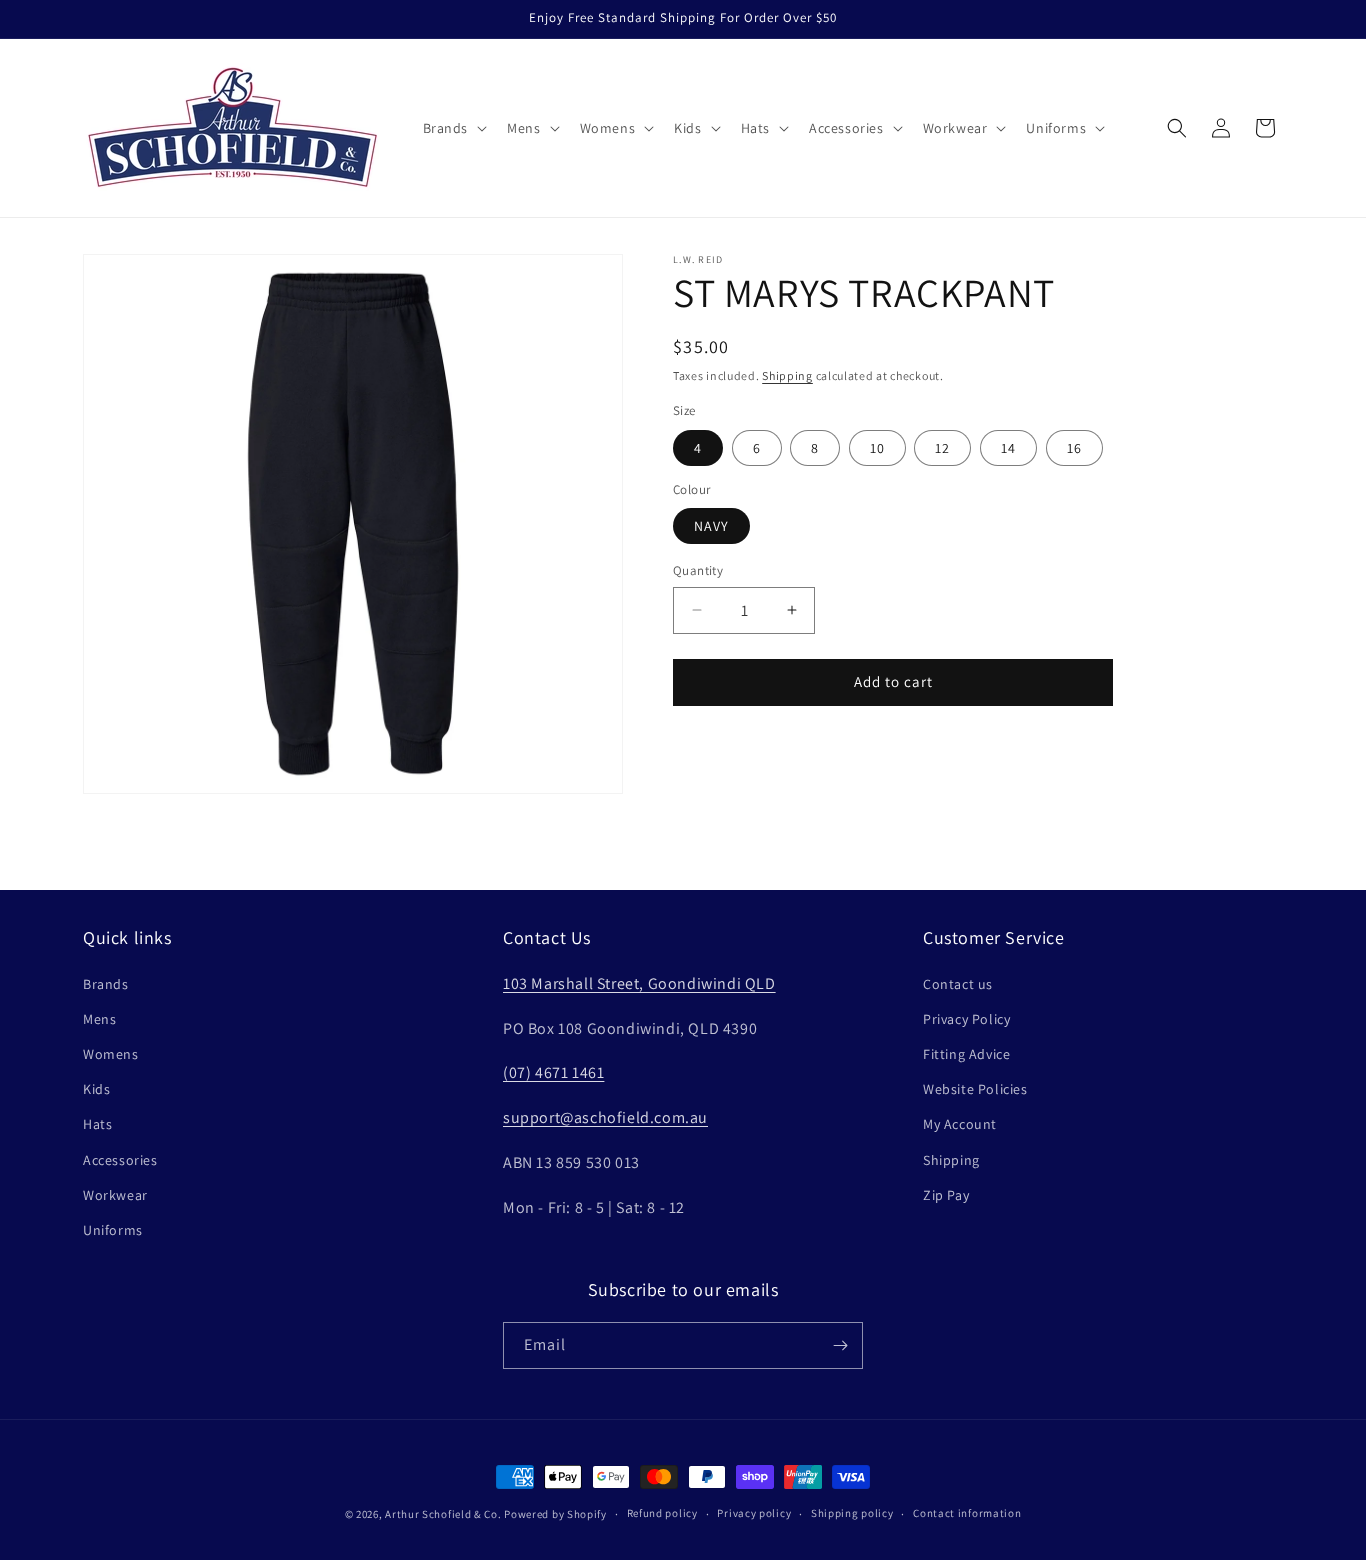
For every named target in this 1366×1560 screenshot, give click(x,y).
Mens (99, 1019)
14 (1008, 448)
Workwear (115, 1195)
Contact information (967, 1513)
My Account (960, 1124)
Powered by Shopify (555, 1514)
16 (1074, 448)
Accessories (120, 1160)
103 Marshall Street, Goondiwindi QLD (639, 983)
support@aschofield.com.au (605, 1117)
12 (942, 448)
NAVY (711, 526)
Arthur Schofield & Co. (443, 1514)
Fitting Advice (966, 1054)
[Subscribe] (840, 1345)
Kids (96, 1089)
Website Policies (975, 1089)
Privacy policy (754, 1513)
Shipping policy (852, 1513)
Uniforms (113, 1230)
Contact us (958, 984)
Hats (97, 1124)
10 (877, 448)
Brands (106, 984)
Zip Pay (946, 1195)
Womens (111, 1054)
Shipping (787, 375)
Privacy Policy (966, 1019)
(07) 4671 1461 (553, 1072)
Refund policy (662, 1513)
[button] (453, 128)
